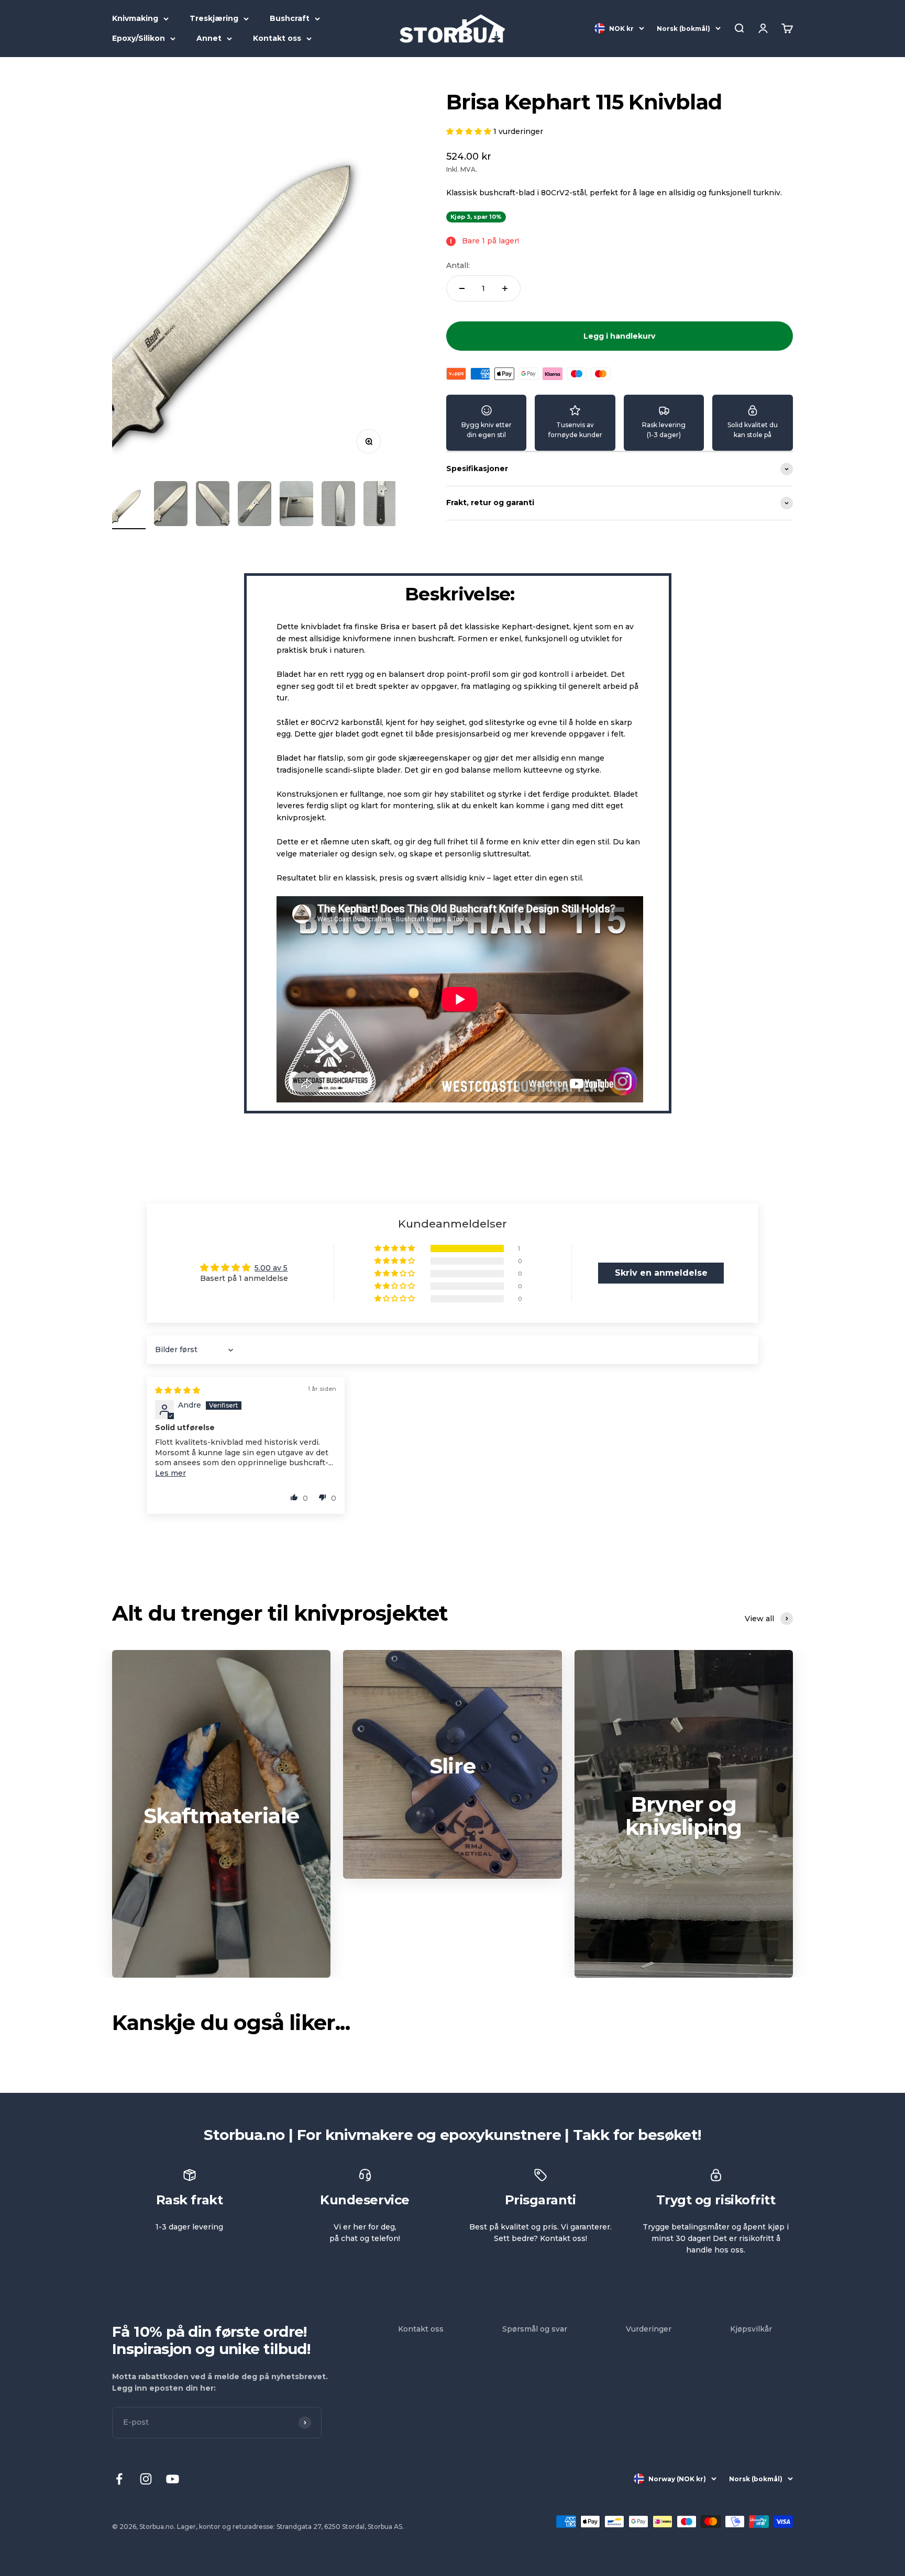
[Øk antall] (505, 288)
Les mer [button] (170, 1473)
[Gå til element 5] (296, 505)
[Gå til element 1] (129, 505)
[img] (178, 1390)
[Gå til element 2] (171, 505)
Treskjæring (214, 18)
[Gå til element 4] (255, 505)
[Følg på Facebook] (119, 2479)
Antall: (458, 265)
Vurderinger (649, 2329)
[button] (470, 131)
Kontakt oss (277, 38)
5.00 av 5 (271, 1268)
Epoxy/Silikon (139, 38)
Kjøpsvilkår (751, 2329)
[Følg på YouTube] (173, 2479)
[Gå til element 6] (338, 505)
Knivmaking (135, 18)
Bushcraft (290, 18)
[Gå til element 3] (213, 505)
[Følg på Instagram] (146, 2479)
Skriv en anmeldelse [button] (661, 1273)
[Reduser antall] (462, 288)
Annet (209, 38)
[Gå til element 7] (380, 505)
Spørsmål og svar (535, 2329)
